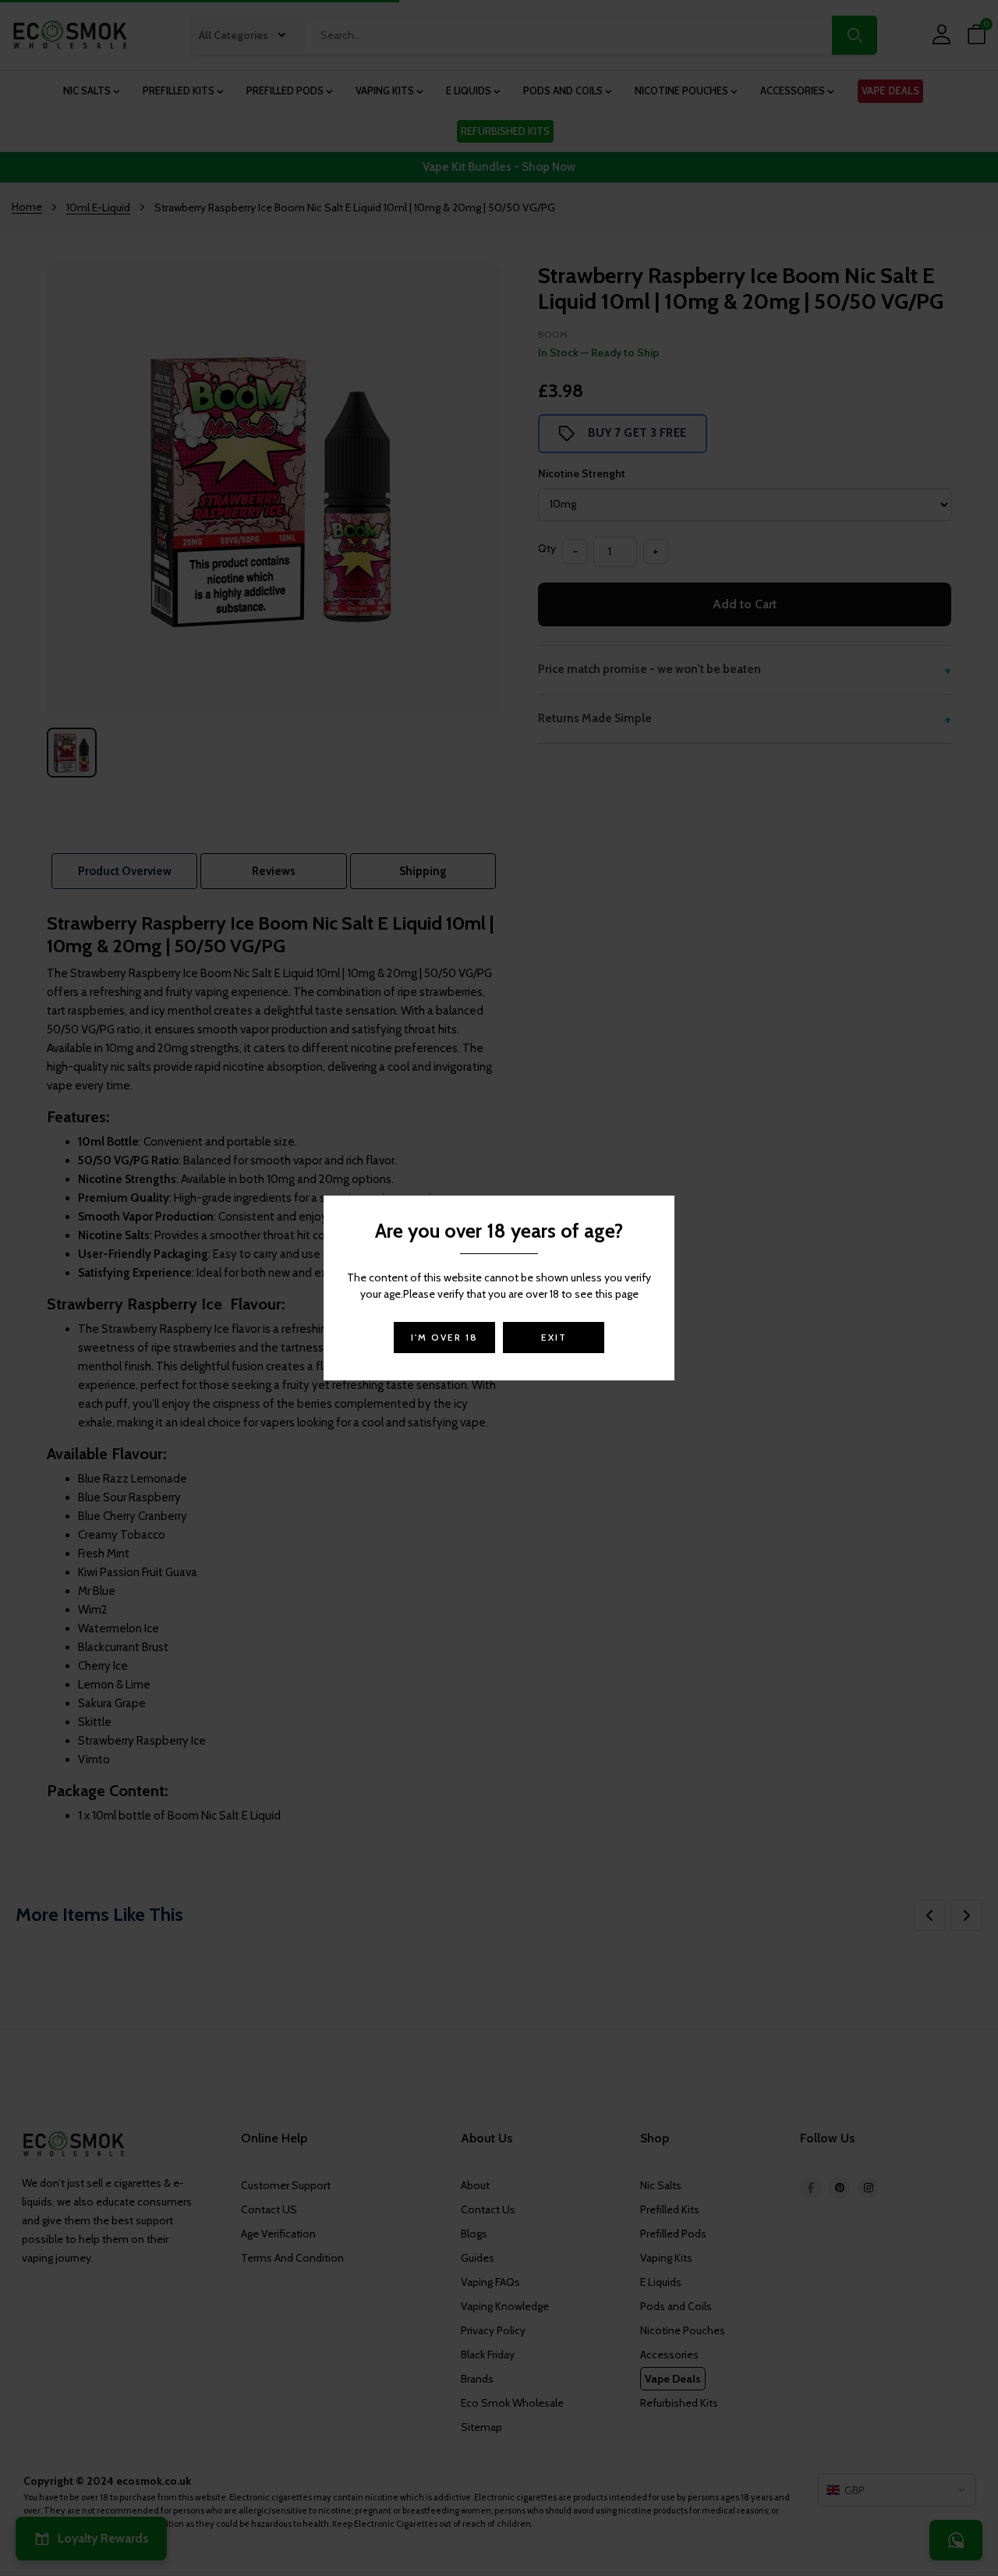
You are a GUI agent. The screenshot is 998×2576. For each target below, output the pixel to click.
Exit (554, 1337)
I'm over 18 (444, 1337)
